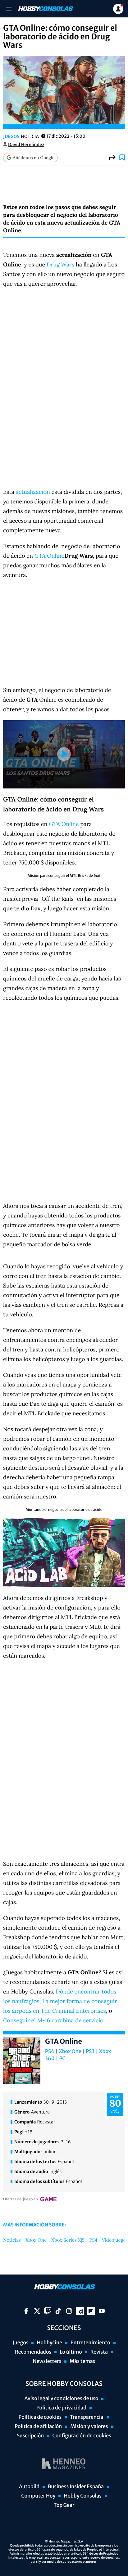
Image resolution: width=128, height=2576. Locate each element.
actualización (33, 492)
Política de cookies (40, 2417)
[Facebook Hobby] (26, 2311)
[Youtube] (102, 2311)
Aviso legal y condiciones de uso (62, 2399)
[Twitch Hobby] (48, 2311)
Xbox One (70, 2051)
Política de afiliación (38, 2426)
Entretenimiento (90, 2343)
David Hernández (26, 145)
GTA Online (50, 556)
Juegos (11, 136)
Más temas (82, 2361)
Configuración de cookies (82, 2436)
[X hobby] (37, 2311)
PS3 (90, 2051)
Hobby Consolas (82, 2496)
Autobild (29, 2487)
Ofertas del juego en (21, 2199)
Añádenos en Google (34, 158)
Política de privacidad (61, 2408)
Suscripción (30, 2436)
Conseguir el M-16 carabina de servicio (53, 2020)
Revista (99, 2352)
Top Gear (64, 2505)
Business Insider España (76, 2487)
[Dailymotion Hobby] (80, 2311)
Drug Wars (60, 264)
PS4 (50, 2051)
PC (62, 2059)
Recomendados (33, 2352)
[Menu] (9, 9)
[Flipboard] (91, 2311)
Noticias (12, 2240)
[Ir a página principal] (45, 9)
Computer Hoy (38, 2496)
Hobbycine (49, 2343)
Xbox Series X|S (68, 2240)
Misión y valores (89, 2426)
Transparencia (87, 2417)
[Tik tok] (58, 2311)
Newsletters (47, 2361)
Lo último (71, 2352)
